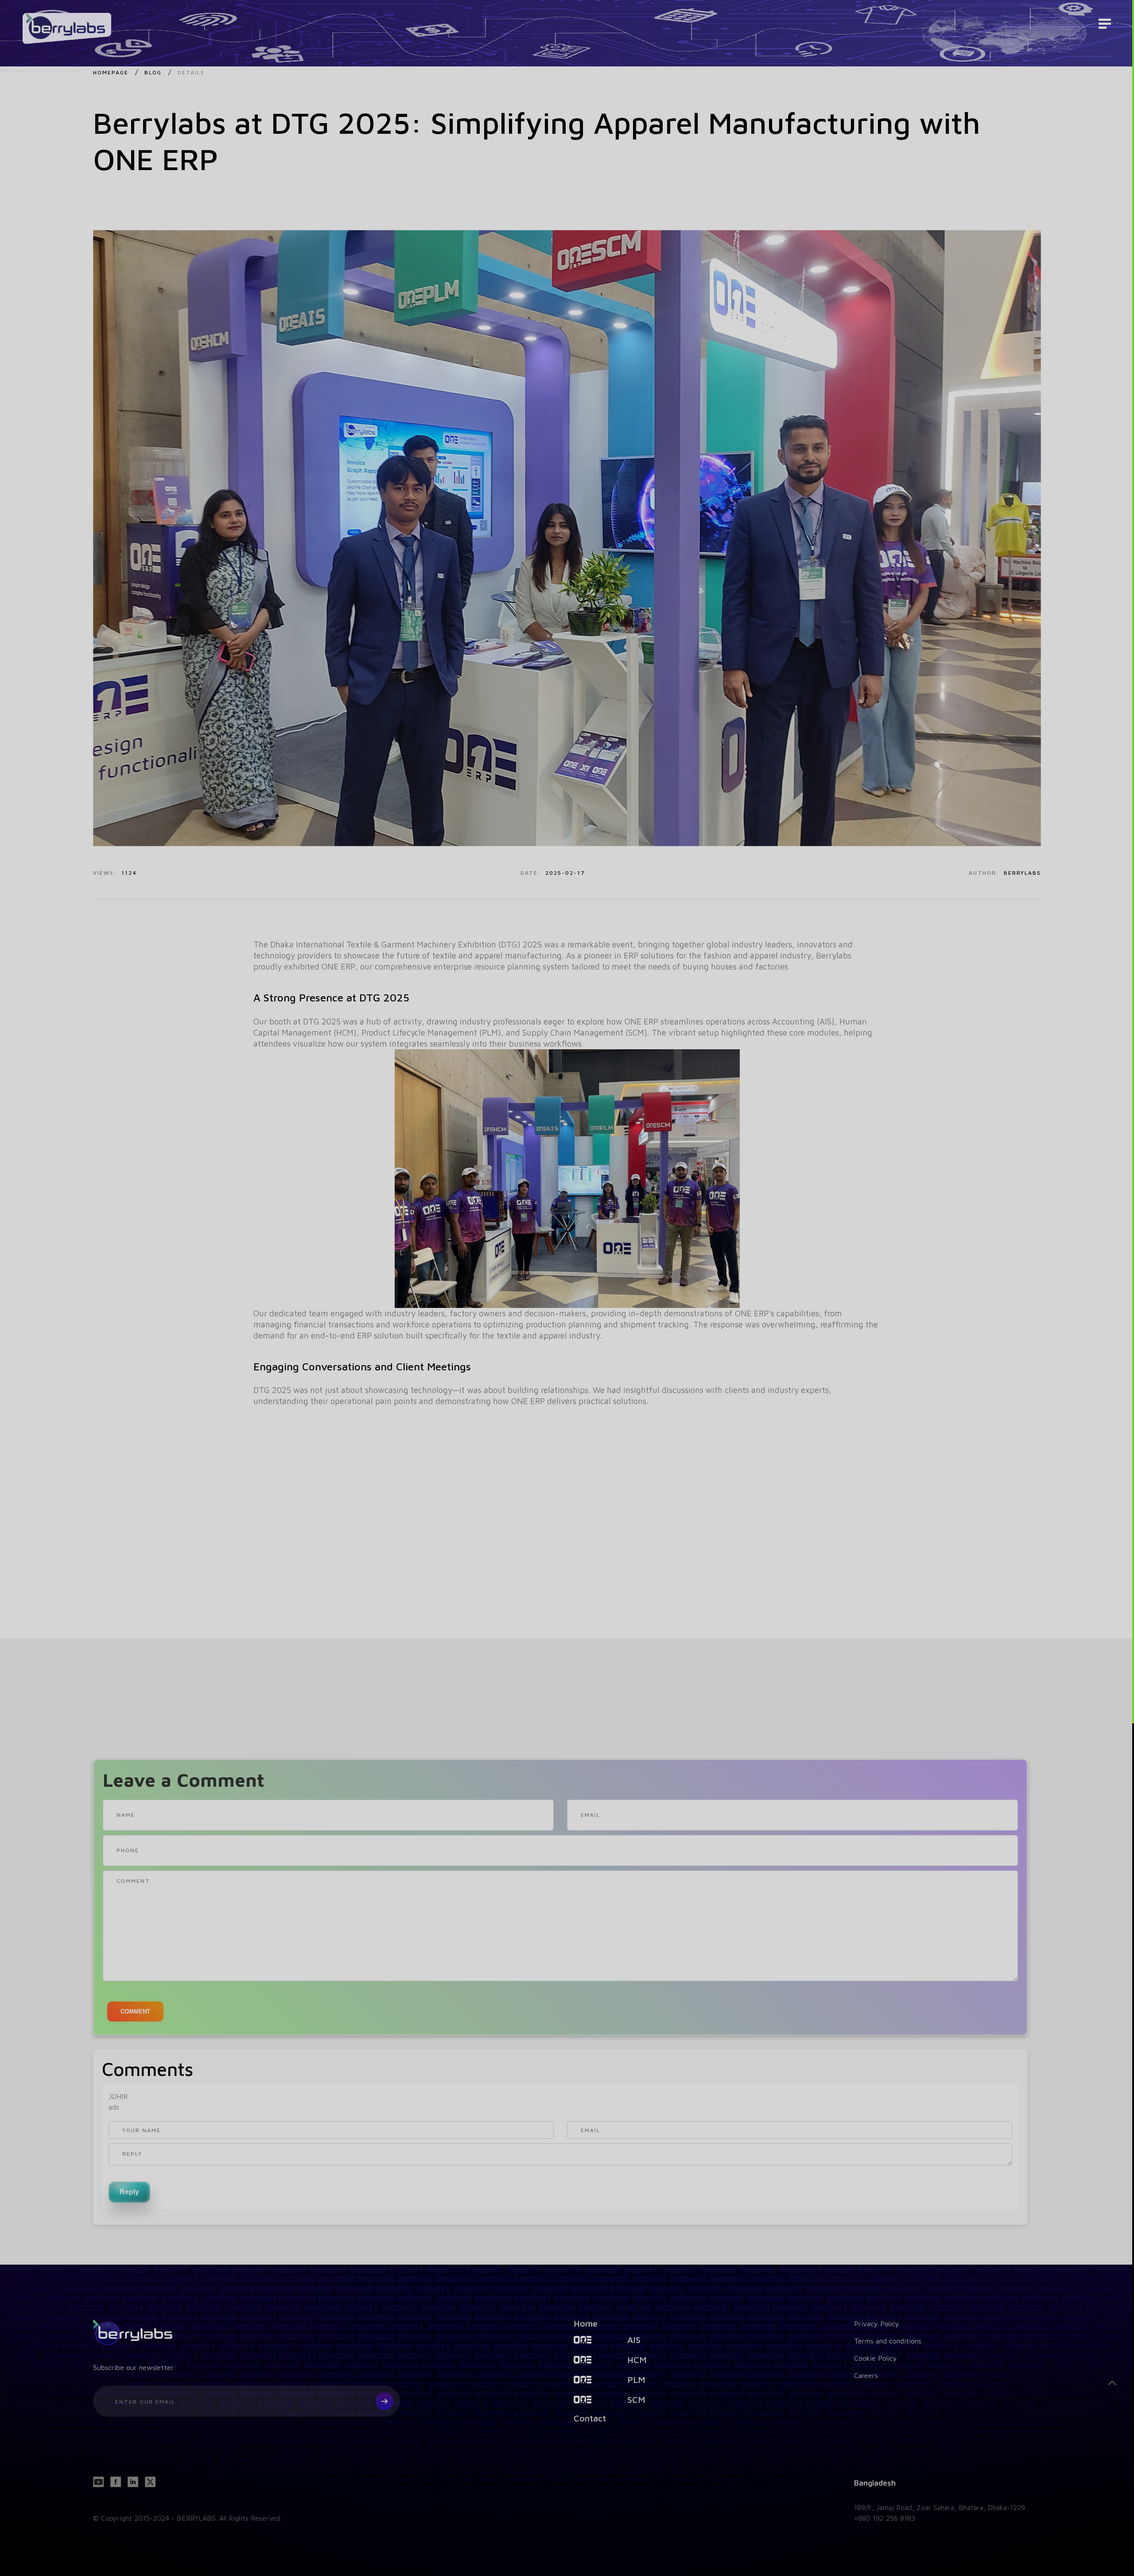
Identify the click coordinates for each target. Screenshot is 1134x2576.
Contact (590, 2418)
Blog (153, 72)
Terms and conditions (888, 2340)
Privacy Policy (877, 2323)
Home (586, 2323)
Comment (135, 2012)
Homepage (111, 72)
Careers (866, 2375)
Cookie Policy (876, 2358)
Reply (129, 2192)
